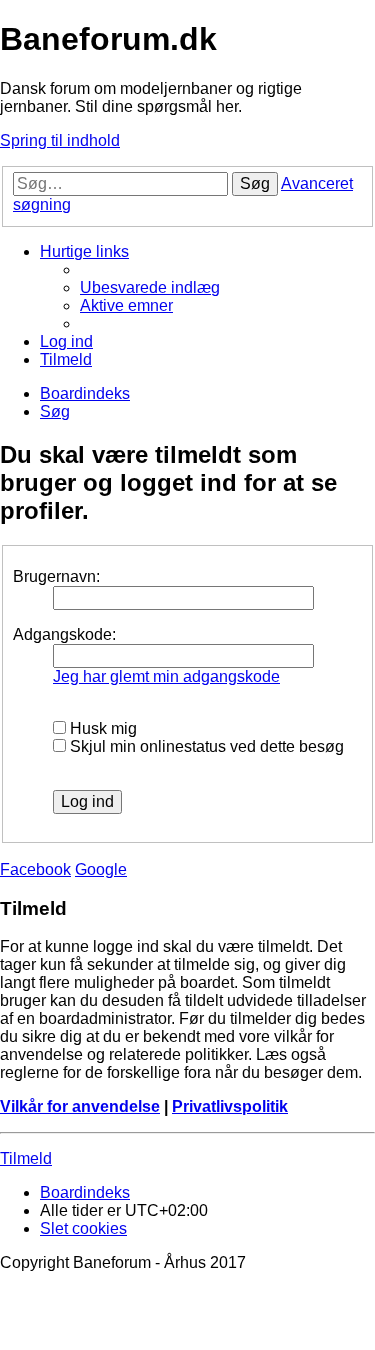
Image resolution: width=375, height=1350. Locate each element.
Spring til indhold (60, 140)
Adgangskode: (64, 634)
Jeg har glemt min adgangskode (166, 676)
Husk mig (101, 728)
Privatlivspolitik (230, 1106)
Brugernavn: (56, 576)
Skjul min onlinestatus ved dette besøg (205, 746)
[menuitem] (150, 287)
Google (101, 869)
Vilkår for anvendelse (80, 1106)
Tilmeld (26, 1158)
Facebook (35, 869)
